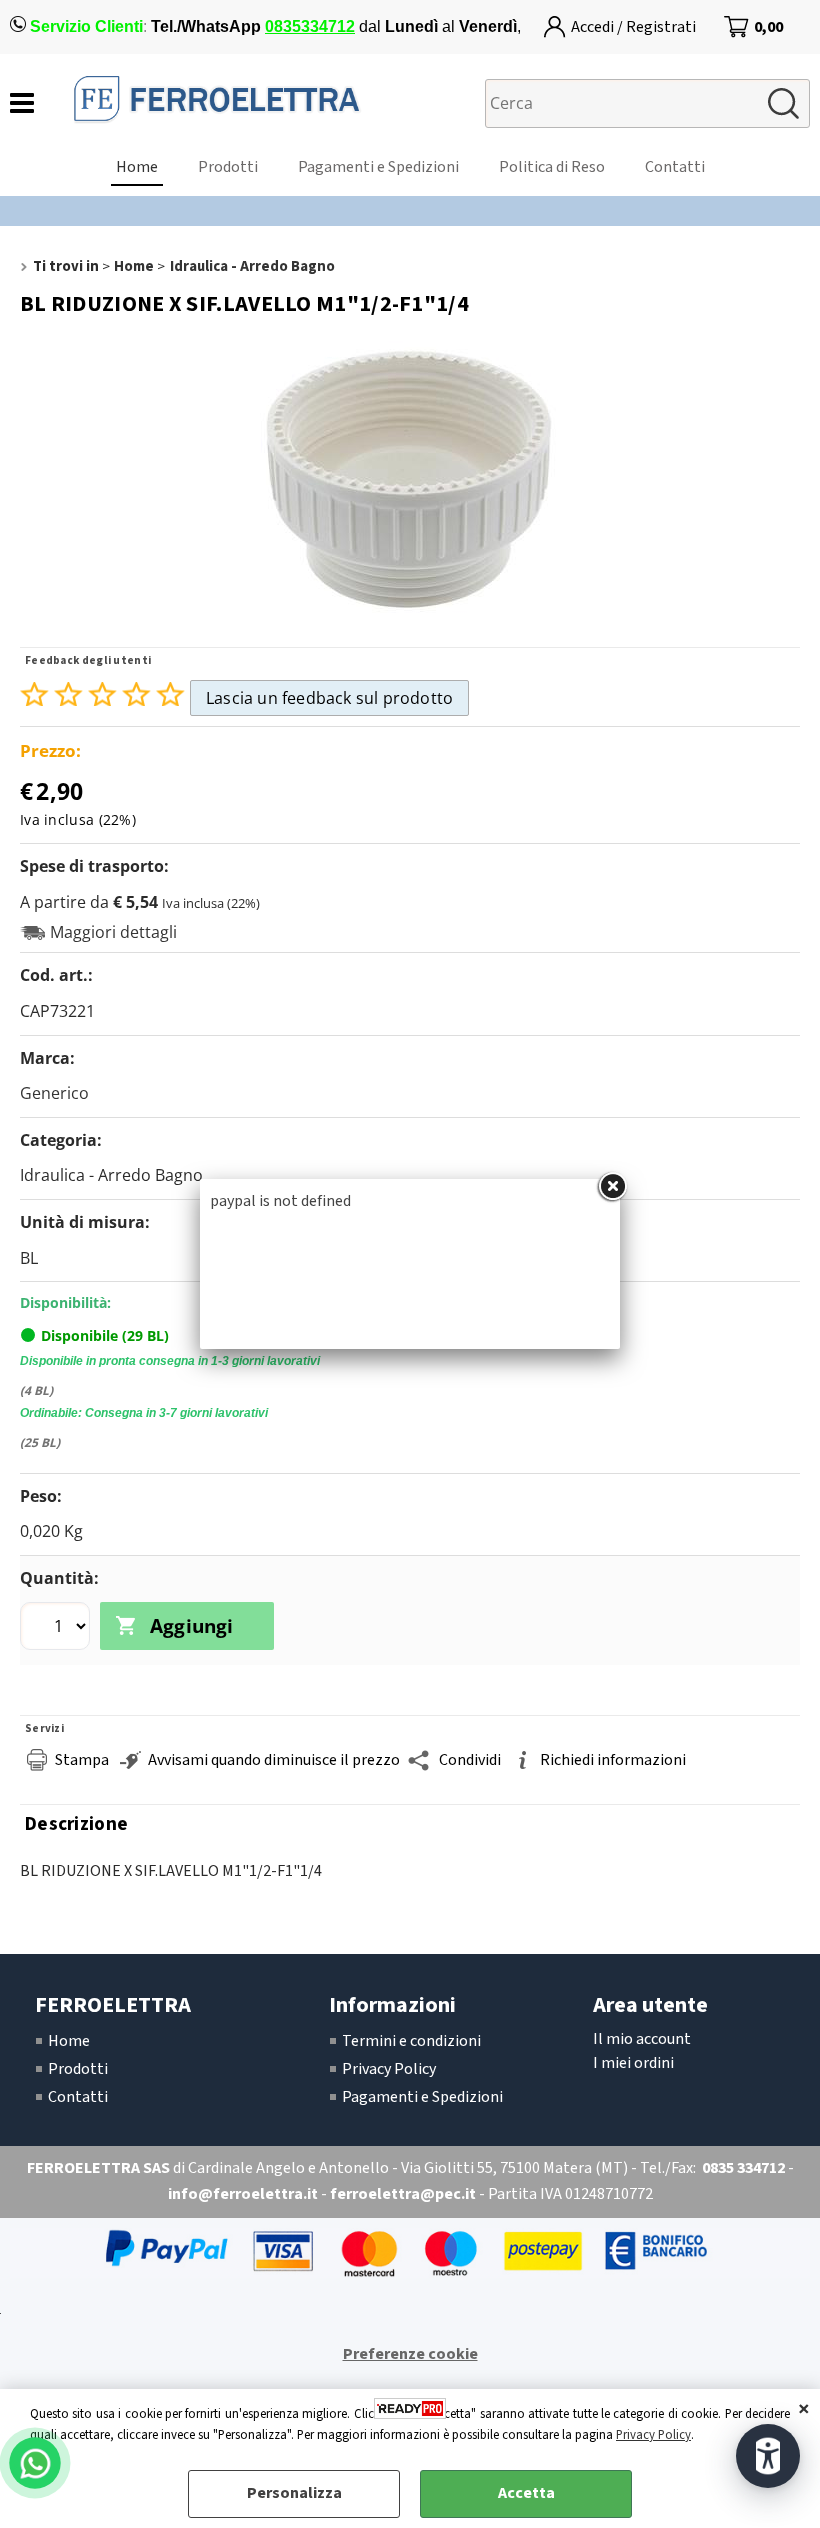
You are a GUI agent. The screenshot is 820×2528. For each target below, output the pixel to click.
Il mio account (642, 2039)
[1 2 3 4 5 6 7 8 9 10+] (57, 1629)
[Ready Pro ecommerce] (410, 2408)
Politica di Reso (552, 167)
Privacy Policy (653, 2435)
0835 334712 (743, 2168)
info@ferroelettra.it (243, 2194)
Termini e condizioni (411, 2041)
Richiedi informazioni (613, 1760)
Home (137, 167)
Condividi (470, 1760)
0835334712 (310, 26)
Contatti (675, 167)
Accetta (526, 2493)
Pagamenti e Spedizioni (378, 167)
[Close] (612, 1187)
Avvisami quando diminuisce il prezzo (274, 1760)
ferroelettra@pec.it (403, 2194)
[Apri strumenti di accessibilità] (768, 2456)
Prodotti (228, 167)
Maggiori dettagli (113, 932)
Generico (54, 1093)
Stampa (82, 1760)
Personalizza (294, 2493)
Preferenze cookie (410, 2354)
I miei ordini (633, 2063)
